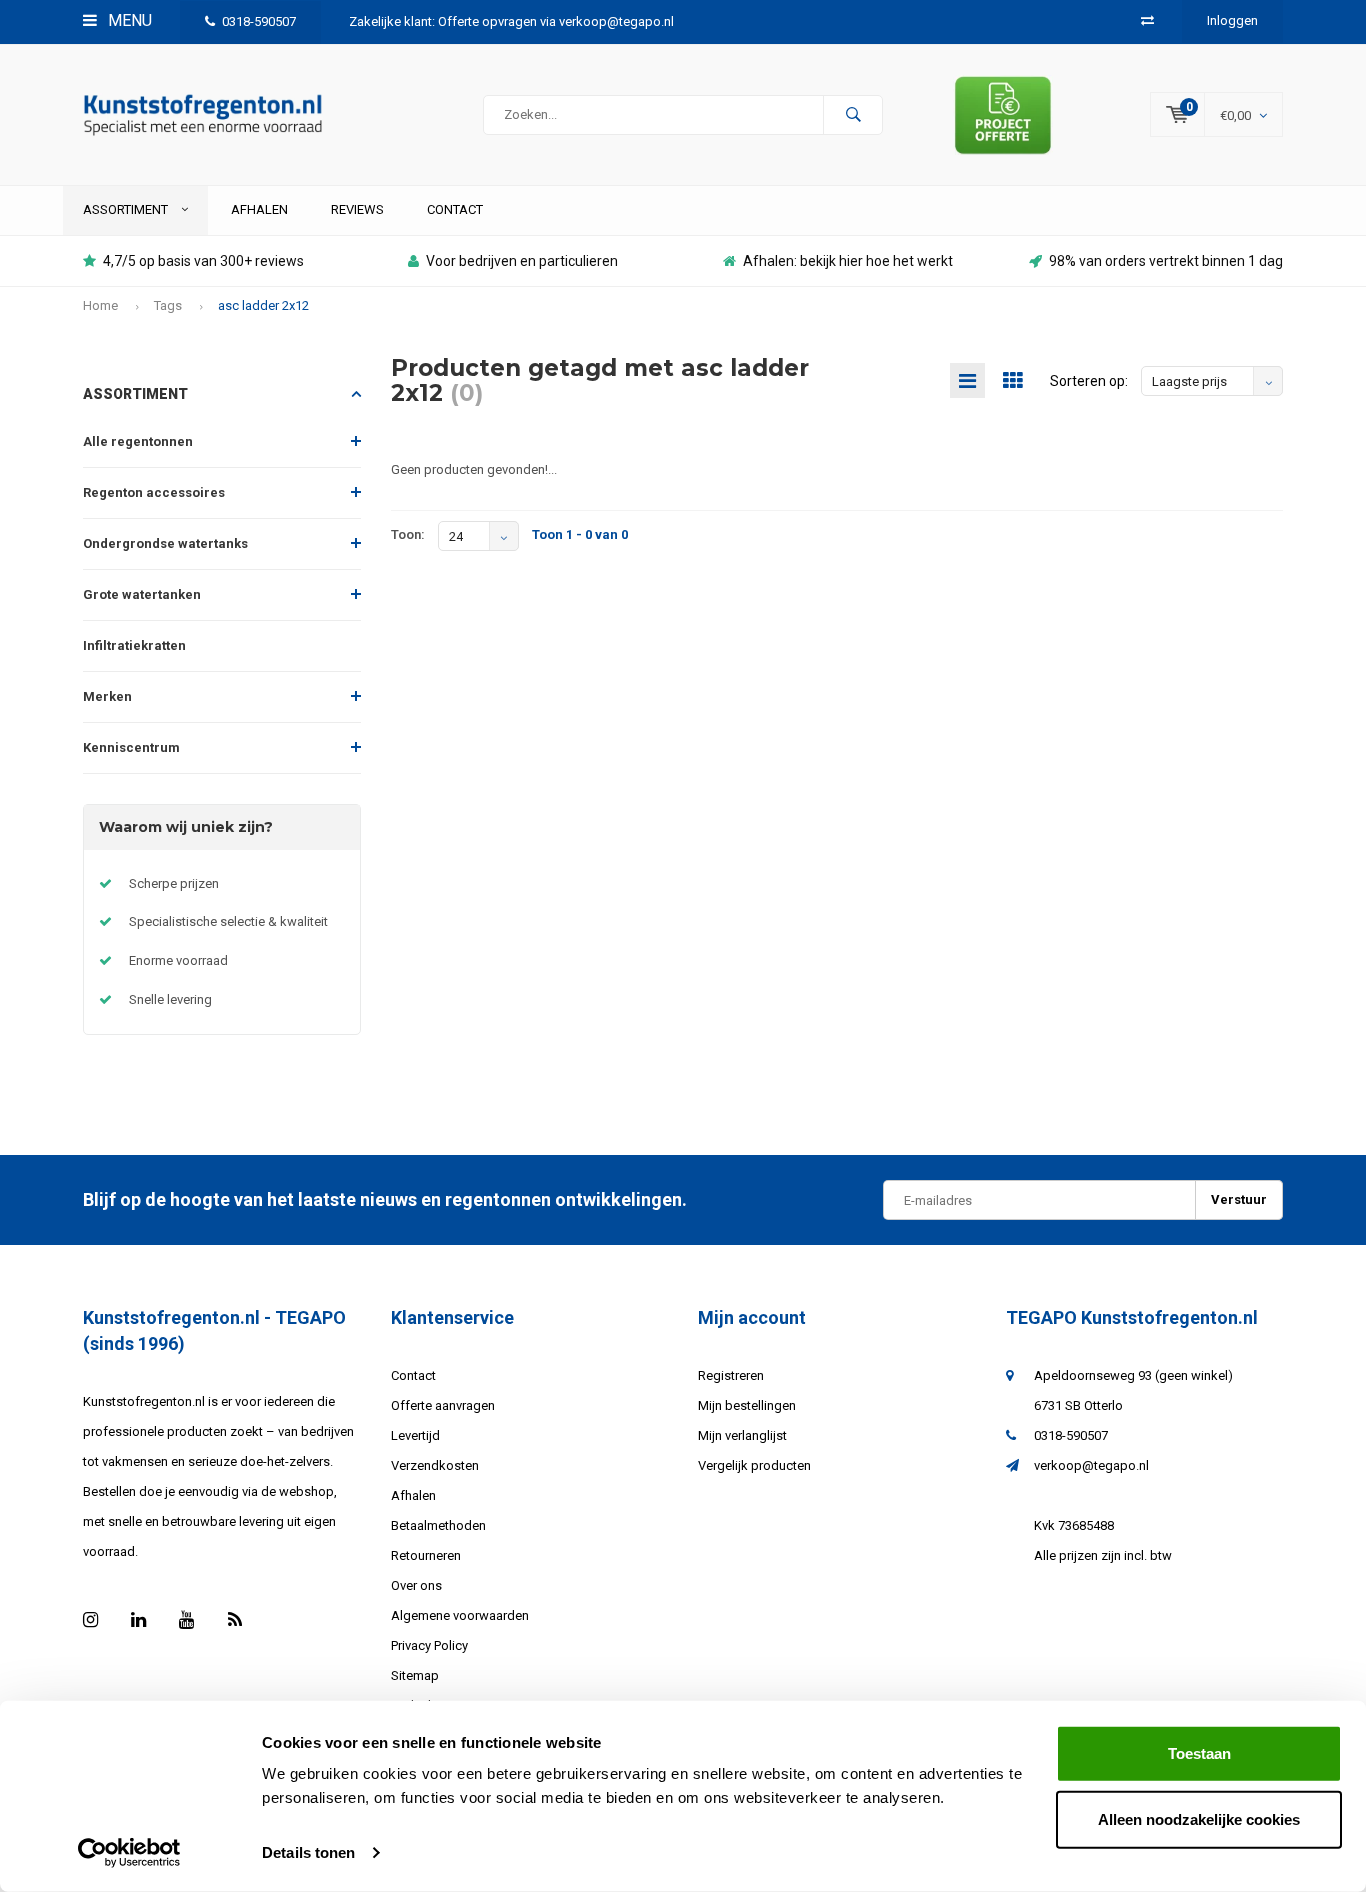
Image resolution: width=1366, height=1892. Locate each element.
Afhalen (259, 209)
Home (100, 305)
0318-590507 (259, 21)
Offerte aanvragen (443, 1405)
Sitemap (415, 1675)
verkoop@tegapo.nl (1091, 1465)
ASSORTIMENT (127, 209)
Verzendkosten (435, 1465)
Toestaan (1199, 1753)
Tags (168, 305)
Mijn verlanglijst (742, 1435)
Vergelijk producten (754, 1465)
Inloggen (1232, 20)
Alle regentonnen (138, 441)
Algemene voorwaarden (460, 1615)
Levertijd (415, 1435)
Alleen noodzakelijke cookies (1199, 1818)
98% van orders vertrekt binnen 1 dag (1166, 261)
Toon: (408, 534)
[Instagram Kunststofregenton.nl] (90, 1619)
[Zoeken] (853, 115)
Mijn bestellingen (747, 1405)
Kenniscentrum (131, 747)
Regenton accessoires (154, 492)
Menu (128, 20)
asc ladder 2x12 (263, 305)
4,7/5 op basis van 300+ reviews (203, 261)
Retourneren (426, 1555)
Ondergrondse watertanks (165, 543)
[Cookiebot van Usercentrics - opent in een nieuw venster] (129, 1853)
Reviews (357, 209)
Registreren (731, 1375)
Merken (107, 696)
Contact (455, 209)
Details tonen (308, 1852)
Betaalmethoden (438, 1525)
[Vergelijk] (1147, 20)
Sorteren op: (1089, 381)
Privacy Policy (429, 1645)
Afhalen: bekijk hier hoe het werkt (848, 261)
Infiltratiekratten (134, 645)
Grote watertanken (142, 594)
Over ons (416, 1585)
